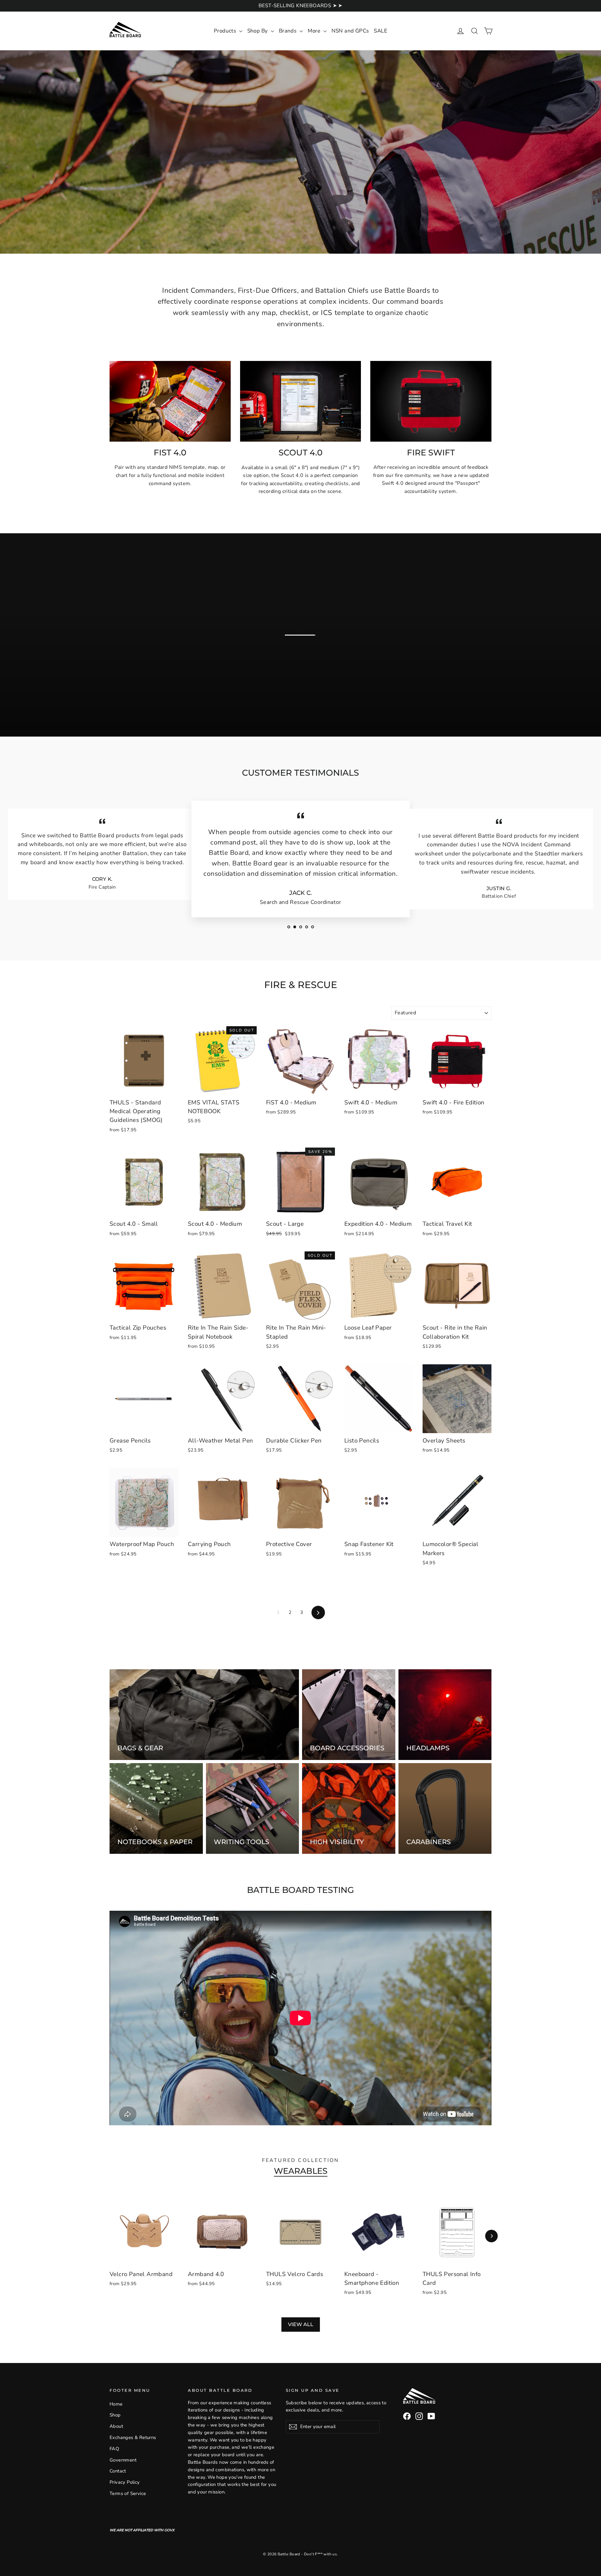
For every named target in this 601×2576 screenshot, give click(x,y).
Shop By (258, 31)
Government (123, 2460)
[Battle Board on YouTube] (431, 2416)
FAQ (114, 2449)
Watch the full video (306, 664)
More (315, 31)
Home (116, 2404)
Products (226, 31)
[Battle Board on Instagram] (419, 2416)
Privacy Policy (125, 2482)
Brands (288, 31)
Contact (118, 2471)
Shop (115, 2415)
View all (301, 2324)
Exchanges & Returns (133, 2437)
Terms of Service (128, 2493)
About (116, 2426)
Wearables (301, 2171)
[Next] (491, 2236)
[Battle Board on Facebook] (407, 2416)
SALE (380, 31)
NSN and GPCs (350, 31)
